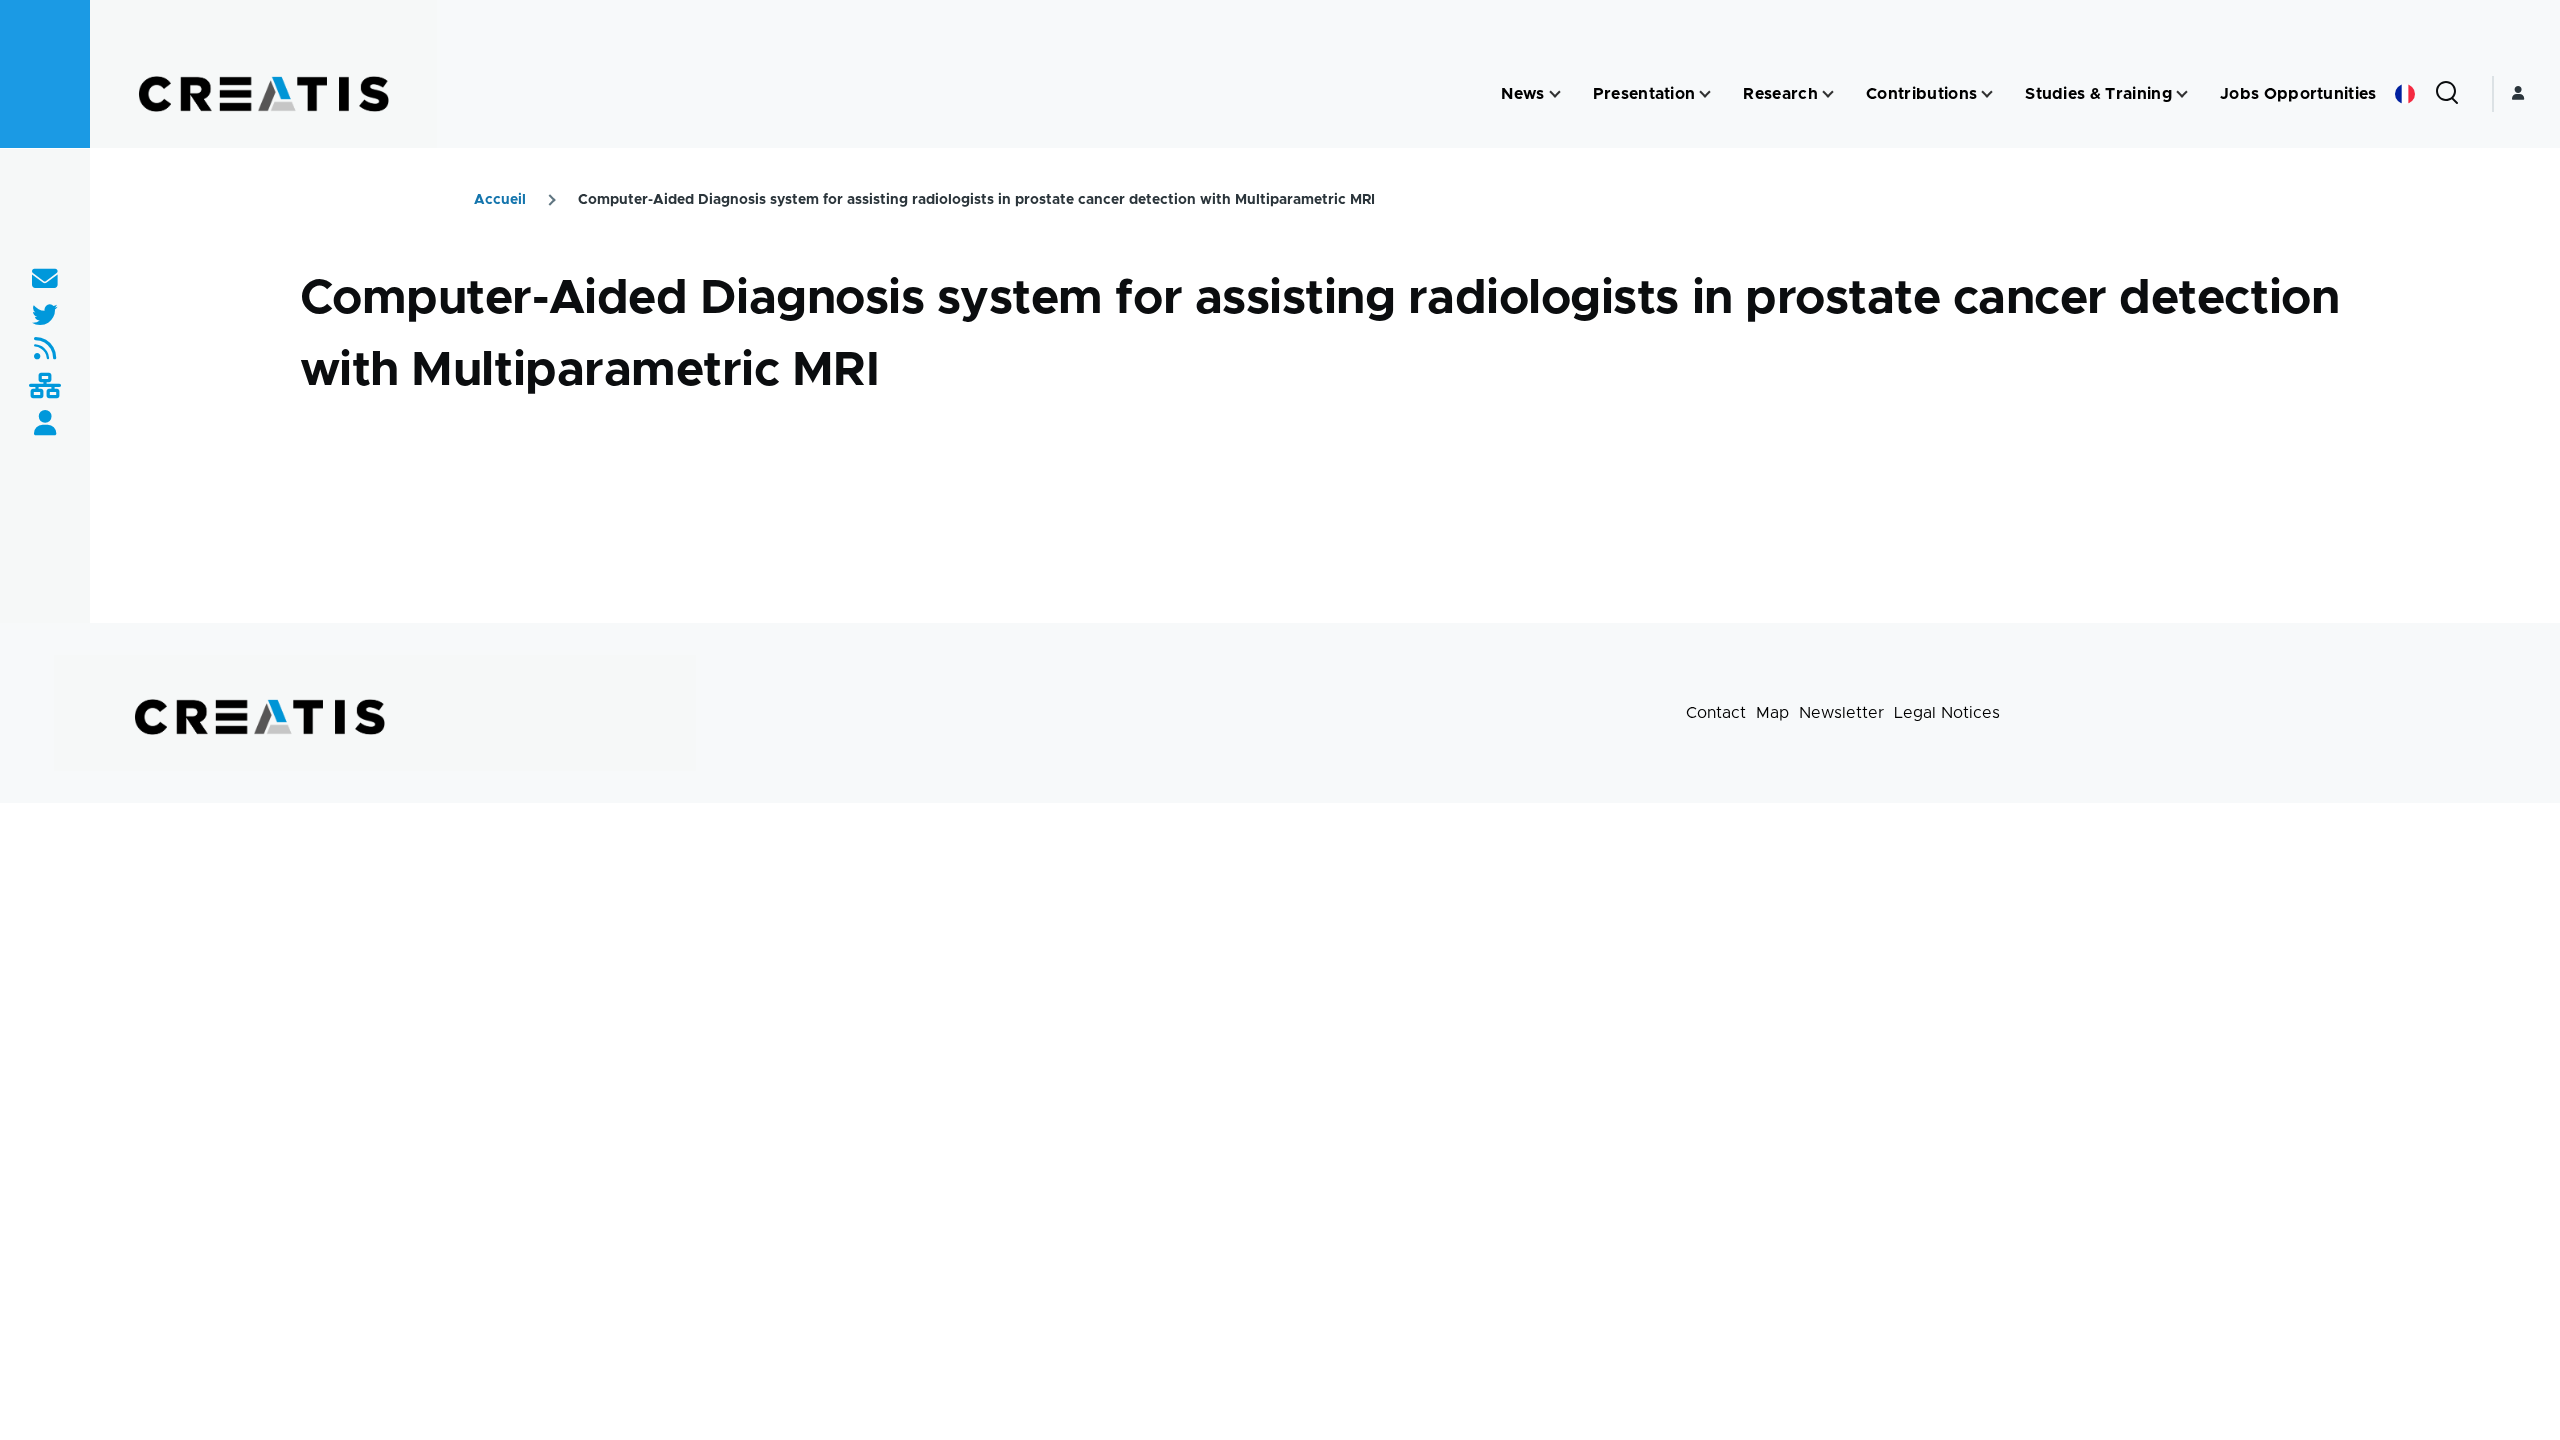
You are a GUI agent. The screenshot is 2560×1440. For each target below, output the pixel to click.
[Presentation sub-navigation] (1705, 94)
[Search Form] (2447, 94)
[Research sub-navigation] (1828, 94)
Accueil (500, 200)
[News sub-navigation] (1555, 94)
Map (1772, 713)
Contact (1716, 713)
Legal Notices (1947, 713)
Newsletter (1841, 713)
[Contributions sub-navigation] (1987, 94)
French (2405, 94)
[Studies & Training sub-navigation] (2182, 94)
